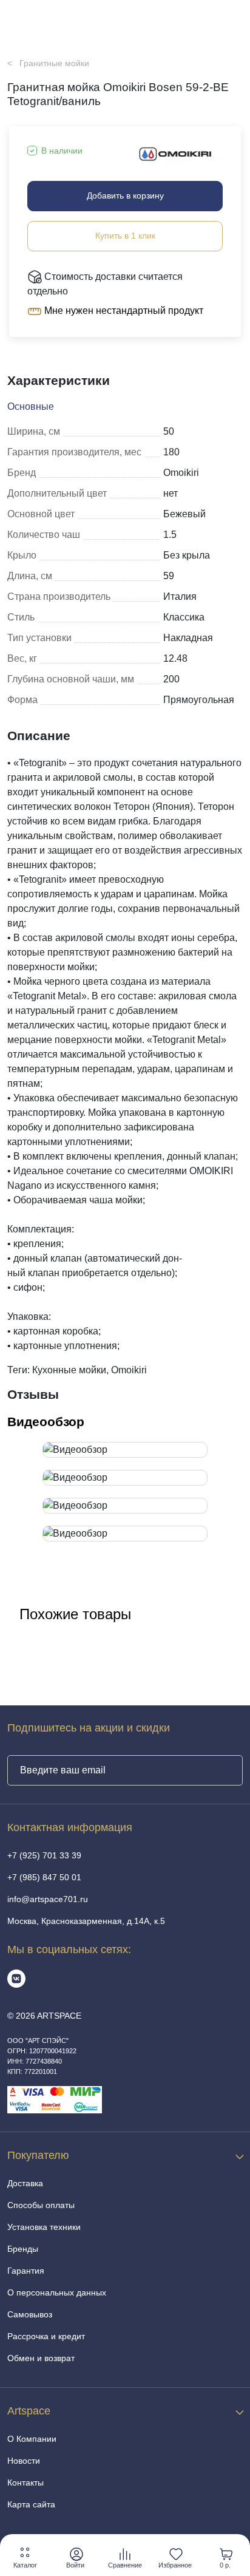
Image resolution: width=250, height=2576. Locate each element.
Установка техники (44, 2227)
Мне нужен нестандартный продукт (123, 311)
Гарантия (26, 2271)
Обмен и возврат (41, 2358)
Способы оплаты (41, 2205)
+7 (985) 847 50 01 (44, 1877)
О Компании (32, 2439)
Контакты (25, 2483)
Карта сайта (31, 2504)
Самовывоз (30, 2314)
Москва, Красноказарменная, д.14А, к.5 (86, 1921)
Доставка (25, 2183)
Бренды (23, 2249)
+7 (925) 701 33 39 (44, 1855)
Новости (24, 2461)
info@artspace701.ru (48, 1899)
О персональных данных (57, 2292)
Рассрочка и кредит (46, 2336)
